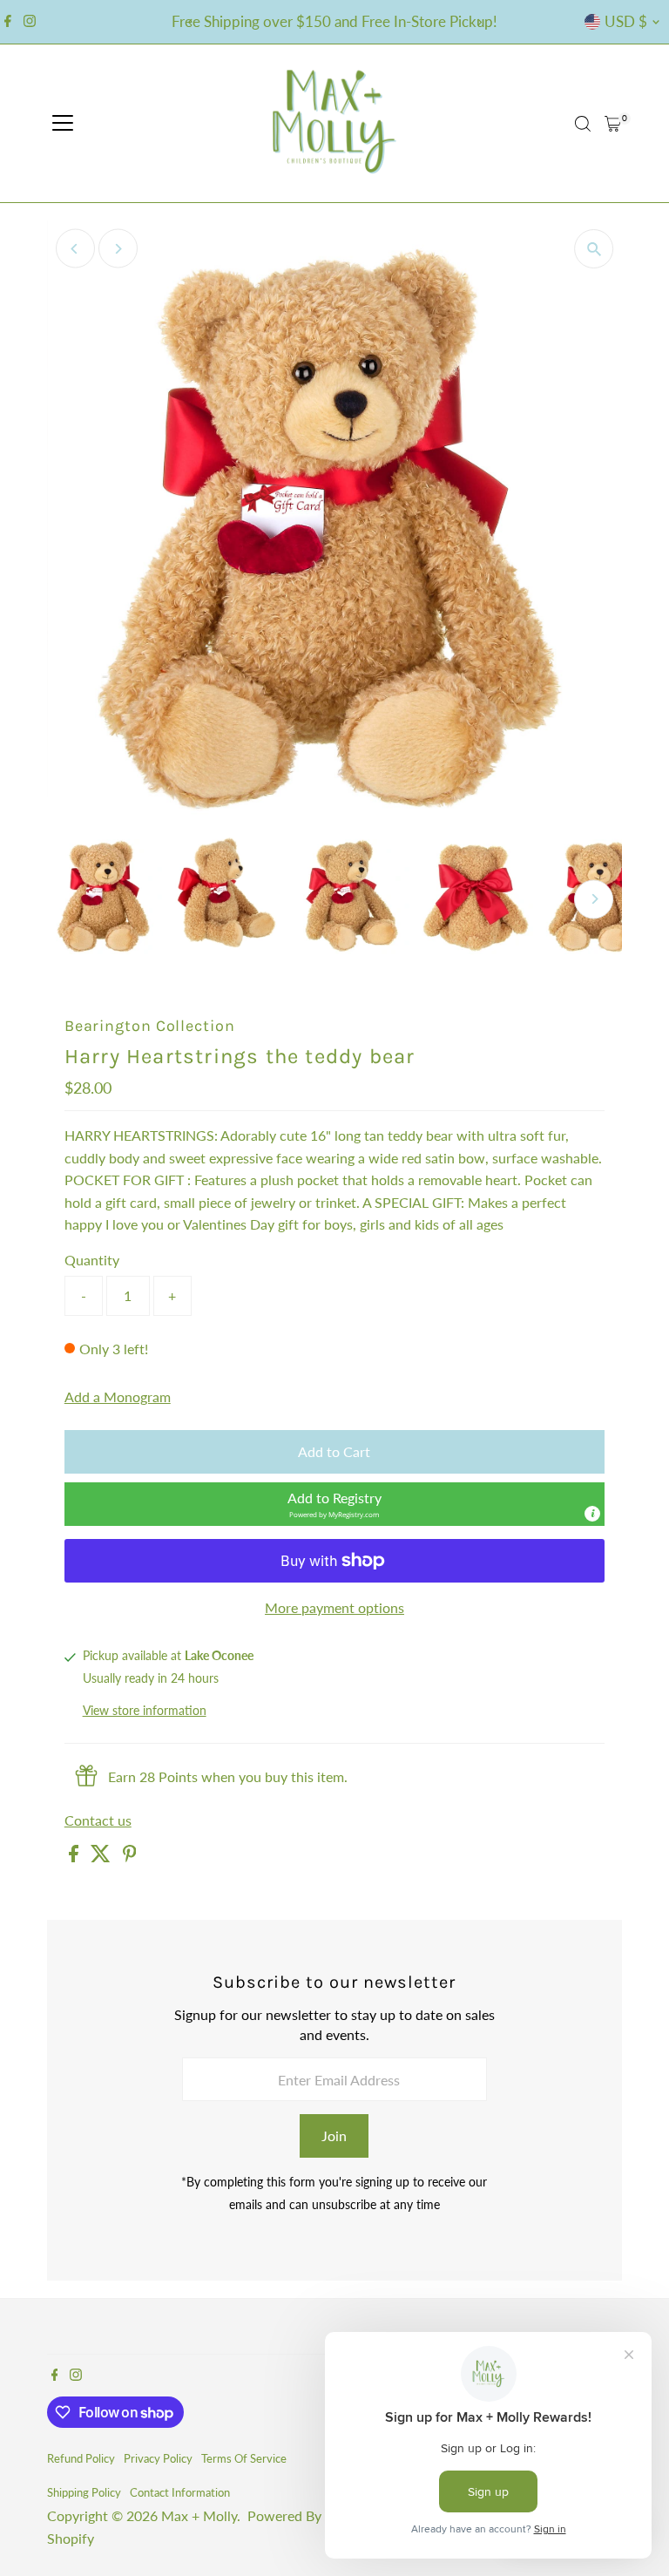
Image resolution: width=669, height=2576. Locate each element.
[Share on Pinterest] (130, 1857)
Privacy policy (158, 2458)
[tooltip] (592, 1514)
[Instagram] (30, 22)
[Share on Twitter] (102, 1857)
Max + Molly (199, 2515)
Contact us (98, 1820)
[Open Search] (583, 124)
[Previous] (190, 22)
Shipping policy (84, 2492)
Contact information (180, 2492)
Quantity (92, 1260)
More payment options (334, 1607)
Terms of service (244, 2458)
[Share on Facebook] (75, 1857)
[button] (334, 1504)
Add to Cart (334, 1451)
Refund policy (81, 2458)
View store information (145, 1711)
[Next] (479, 22)
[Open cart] (613, 124)
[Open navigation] (63, 124)
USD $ (626, 21)
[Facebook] (8, 22)
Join (334, 2135)
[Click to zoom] (594, 249)
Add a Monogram (118, 1397)
